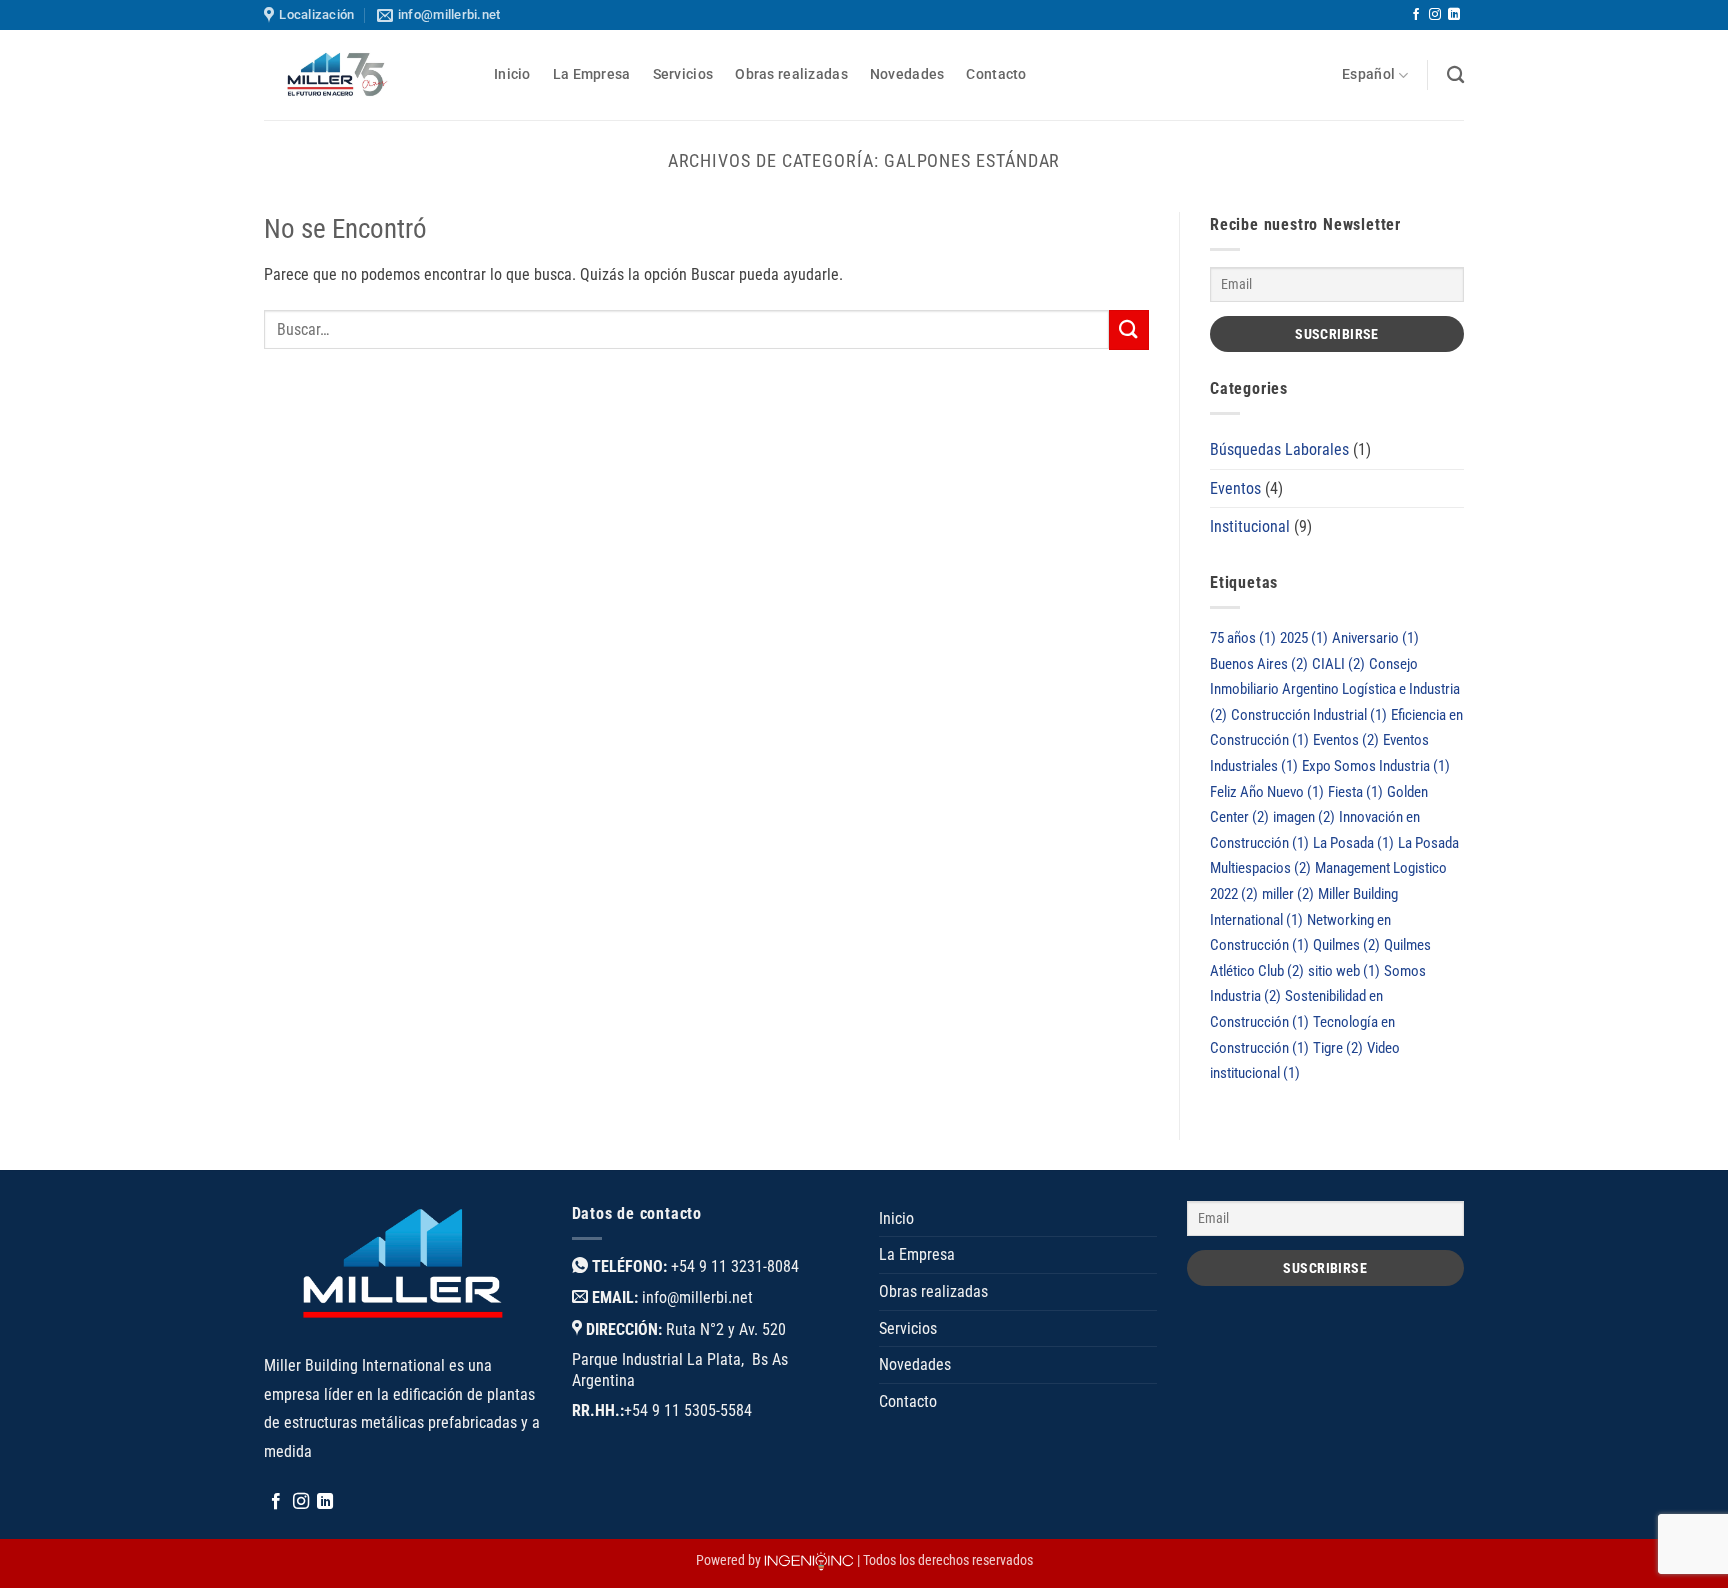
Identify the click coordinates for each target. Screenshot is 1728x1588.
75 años (1243, 638)
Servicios (683, 74)
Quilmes (1346, 945)
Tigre (1338, 1048)
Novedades (907, 74)
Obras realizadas (791, 74)
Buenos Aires (1259, 664)
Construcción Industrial (1309, 715)
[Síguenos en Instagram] (1435, 15)
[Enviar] (1129, 329)
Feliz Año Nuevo (1267, 792)
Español (1368, 74)
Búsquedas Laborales (1279, 449)
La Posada (1353, 843)
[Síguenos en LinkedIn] (1454, 15)
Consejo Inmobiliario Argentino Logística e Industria (1335, 689)
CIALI (1338, 664)
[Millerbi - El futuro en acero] (364, 75)
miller (1288, 894)
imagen (1304, 817)
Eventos (1235, 488)
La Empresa (592, 74)
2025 (1304, 638)
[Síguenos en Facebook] (1416, 15)
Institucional (1250, 526)
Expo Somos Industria (1376, 766)
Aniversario (1375, 638)
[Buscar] (1455, 75)
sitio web (1344, 971)
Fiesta (1355, 792)
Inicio (512, 74)
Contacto (996, 74)
